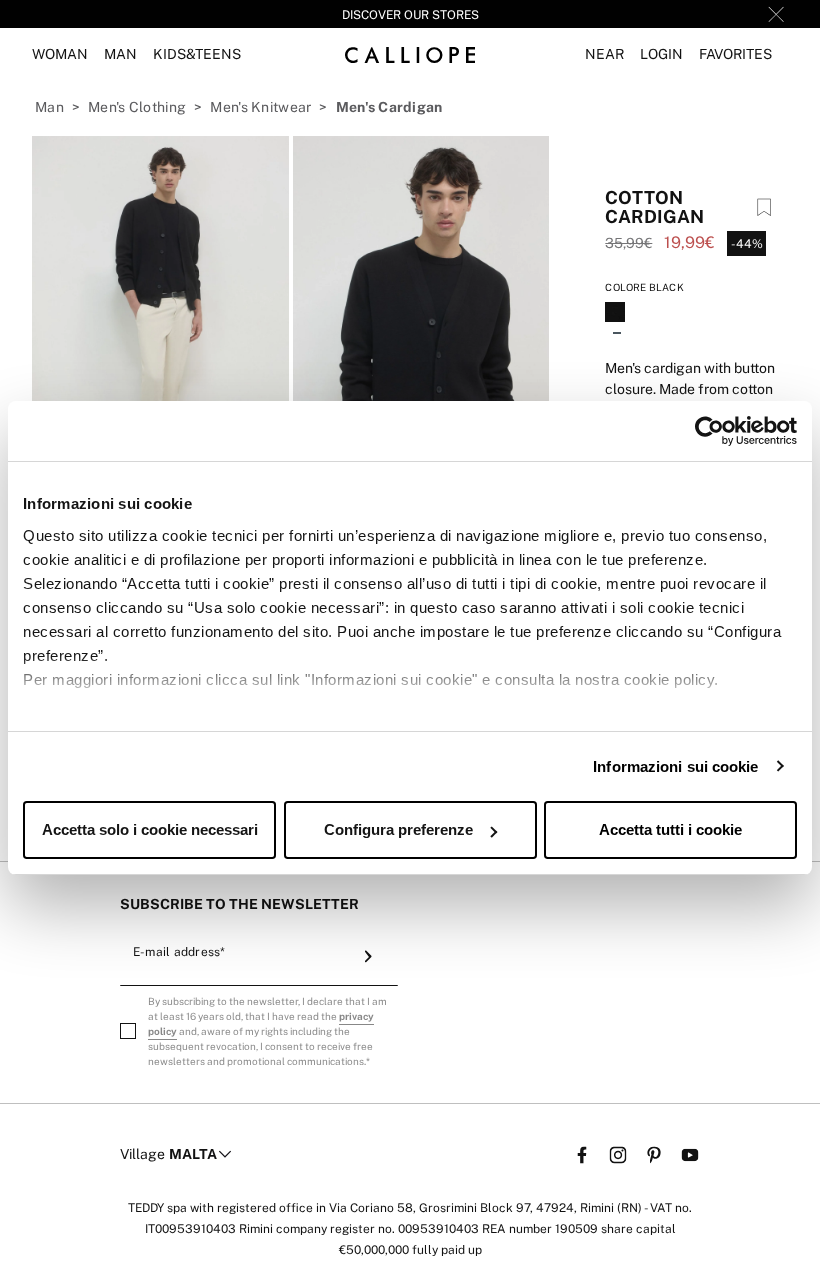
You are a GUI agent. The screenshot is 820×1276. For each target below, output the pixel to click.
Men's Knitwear (260, 107)
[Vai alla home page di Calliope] (410, 54)
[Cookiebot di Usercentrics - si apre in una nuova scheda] (709, 431)
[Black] (617, 314)
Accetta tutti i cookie (670, 829)
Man (49, 107)
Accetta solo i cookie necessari (150, 829)
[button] (604, 54)
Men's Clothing (137, 107)
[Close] (776, 14)
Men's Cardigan (389, 107)
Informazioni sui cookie (675, 766)
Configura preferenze (398, 829)
